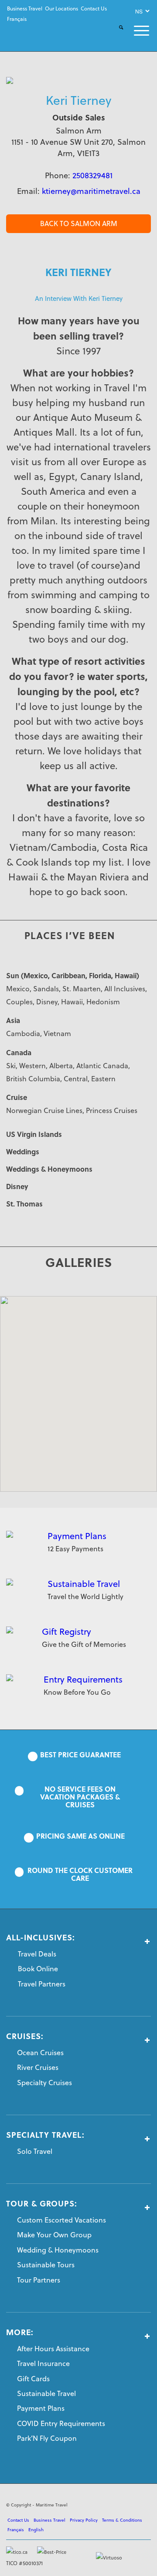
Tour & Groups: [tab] (42, 2204)
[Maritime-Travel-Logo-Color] (34, 32)
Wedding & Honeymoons (58, 2250)
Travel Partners (42, 1984)
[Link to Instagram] (131, 2503)
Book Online (38, 1969)
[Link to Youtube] (118, 2503)
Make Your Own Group (54, 2235)
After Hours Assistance (53, 2349)
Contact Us (94, 8)
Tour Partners (39, 2280)
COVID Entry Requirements (61, 2423)
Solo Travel (35, 2151)
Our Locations (61, 8)
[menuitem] (25, 9)
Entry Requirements (83, 1679)
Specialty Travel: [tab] (45, 2135)
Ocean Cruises (40, 2053)
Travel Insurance (43, 2363)
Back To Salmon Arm (79, 223)
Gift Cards (33, 2379)
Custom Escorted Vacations (61, 2220)
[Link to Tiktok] (144, 2503)
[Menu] (136, 31)
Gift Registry (67, 1631)
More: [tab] (20, 2333)
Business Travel (25, 8)
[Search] (116, 35)
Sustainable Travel (84, 1584)
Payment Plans (77, 1536)
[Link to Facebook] (105, 2503)
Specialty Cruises (44, 2083)
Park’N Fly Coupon (47, 2438)
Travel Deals (37, 1954)
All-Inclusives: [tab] (41, 1938)
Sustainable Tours (46, 2265)
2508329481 (92, 175)
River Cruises (38, 2067)
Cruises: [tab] (25, 2036)
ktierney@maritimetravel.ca (91, 191)
